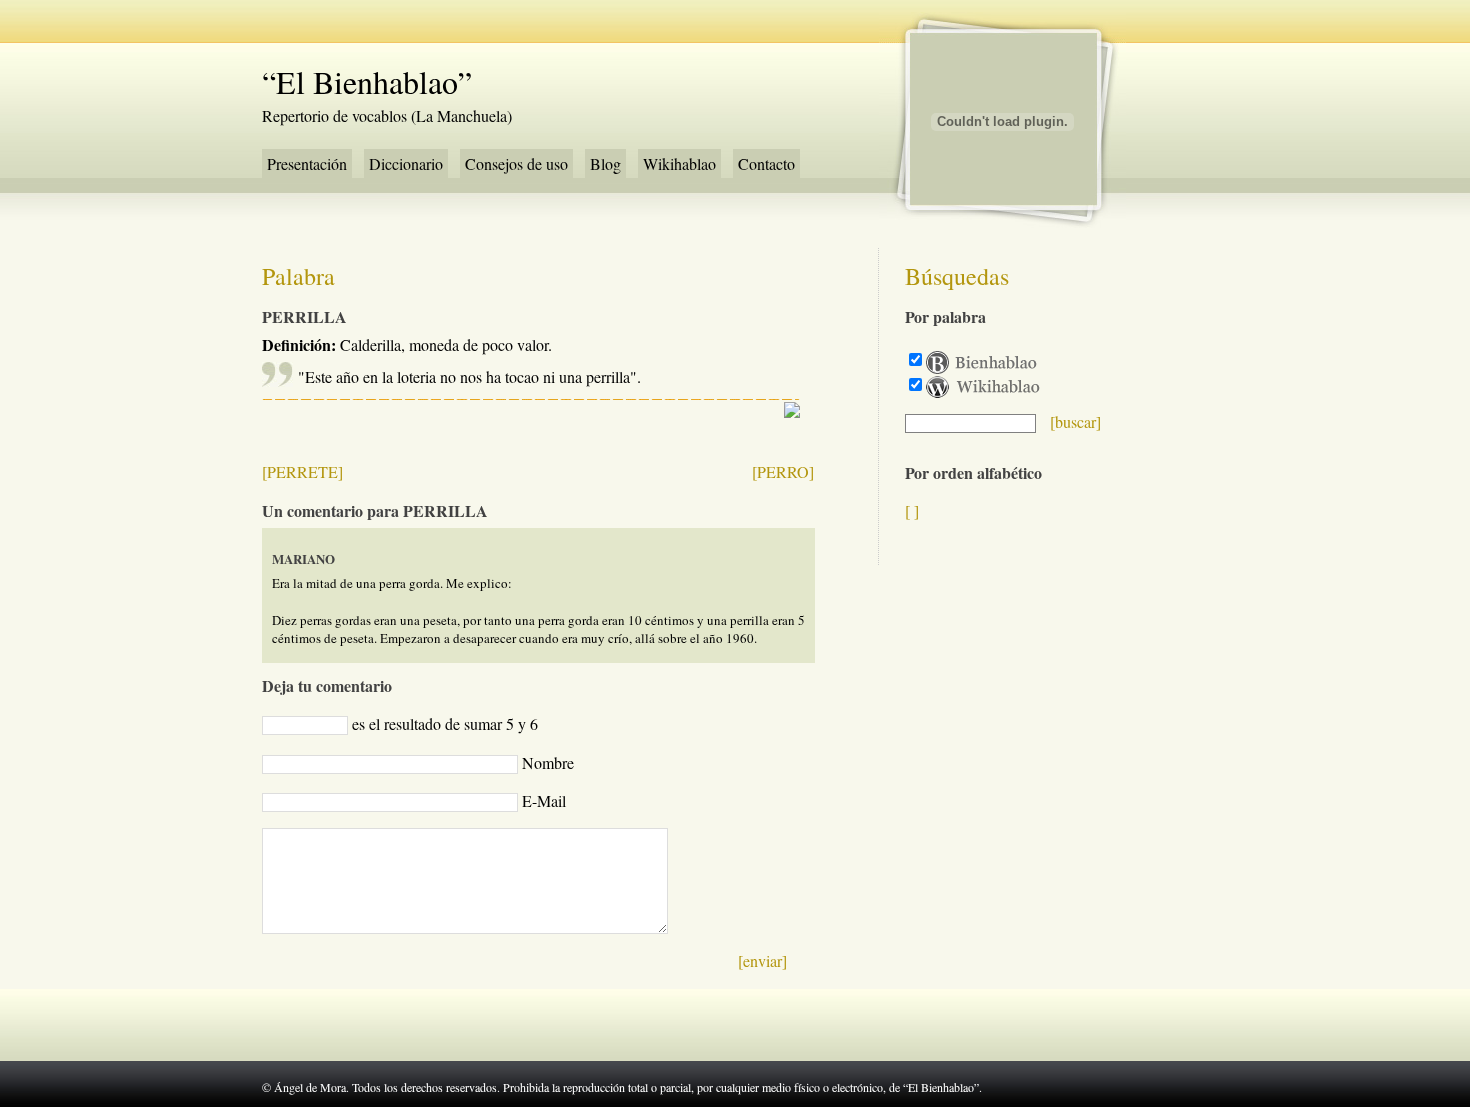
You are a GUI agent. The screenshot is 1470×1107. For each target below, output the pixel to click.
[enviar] (762, 960)
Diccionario (406, 163)
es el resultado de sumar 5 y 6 (445, 723)
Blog (605, 163)
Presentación (307, 163)
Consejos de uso (516, 163)
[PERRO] (783, 471)
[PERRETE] (302, 471)
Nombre (548, 762)
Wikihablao (679, 163)
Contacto (766, 163)
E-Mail (544, 800)
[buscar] (1075, 421)
